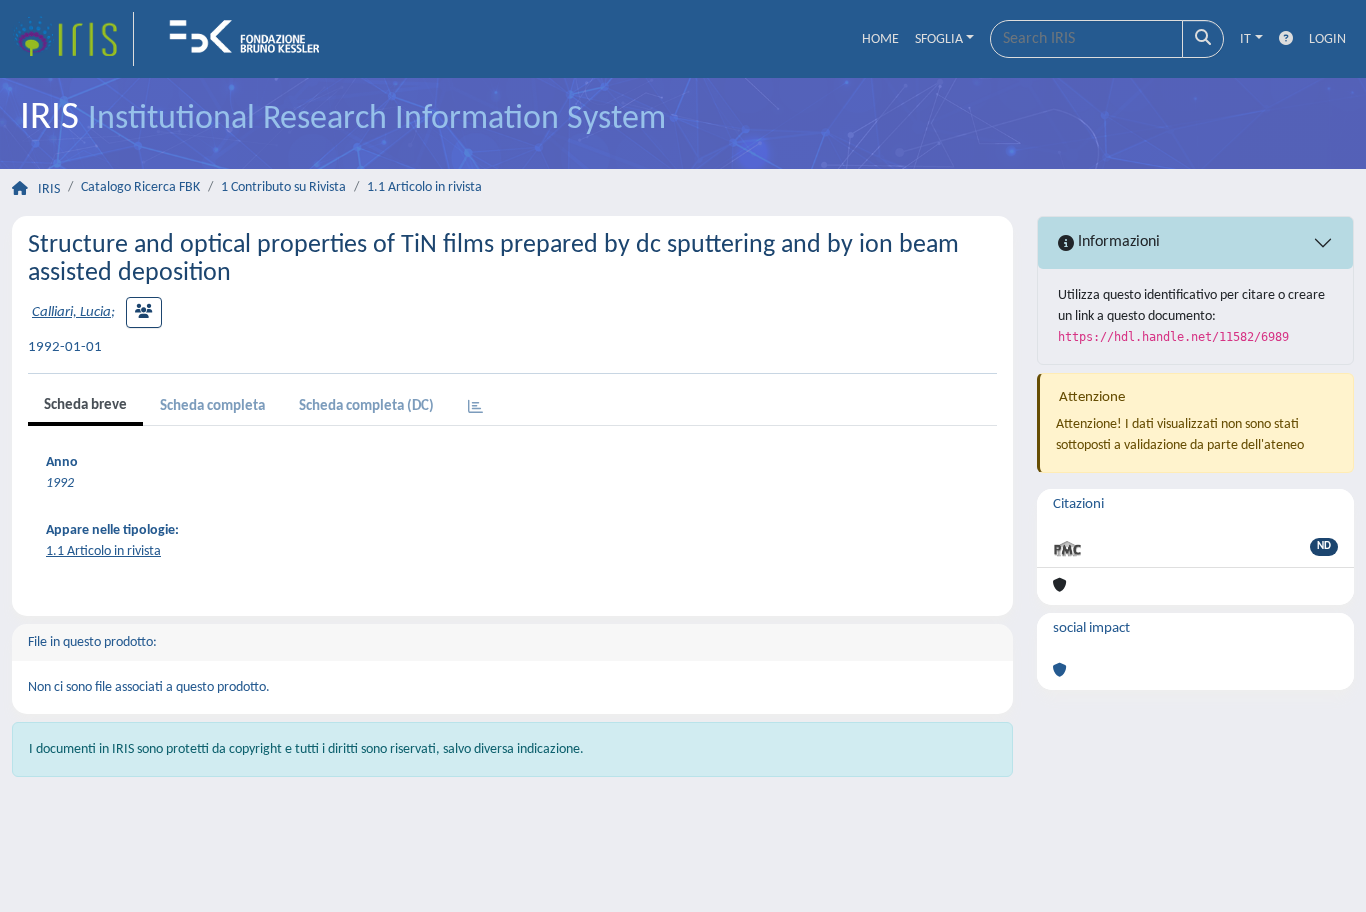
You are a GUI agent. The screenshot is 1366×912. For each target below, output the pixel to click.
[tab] (475, 408)
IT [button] (1245, 39)
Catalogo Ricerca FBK (140, 187)
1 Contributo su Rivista (283, 187)
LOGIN (1327, 39)
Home (880, 39)
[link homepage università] (251, 39)
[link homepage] (73, 39)
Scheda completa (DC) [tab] (366, 406)
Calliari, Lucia (71, 312)
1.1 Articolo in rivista (424, 187)
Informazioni (1117, 242)
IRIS (49, 189)
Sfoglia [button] (939, 39)
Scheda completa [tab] (212, 406)
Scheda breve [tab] (85, 405)
